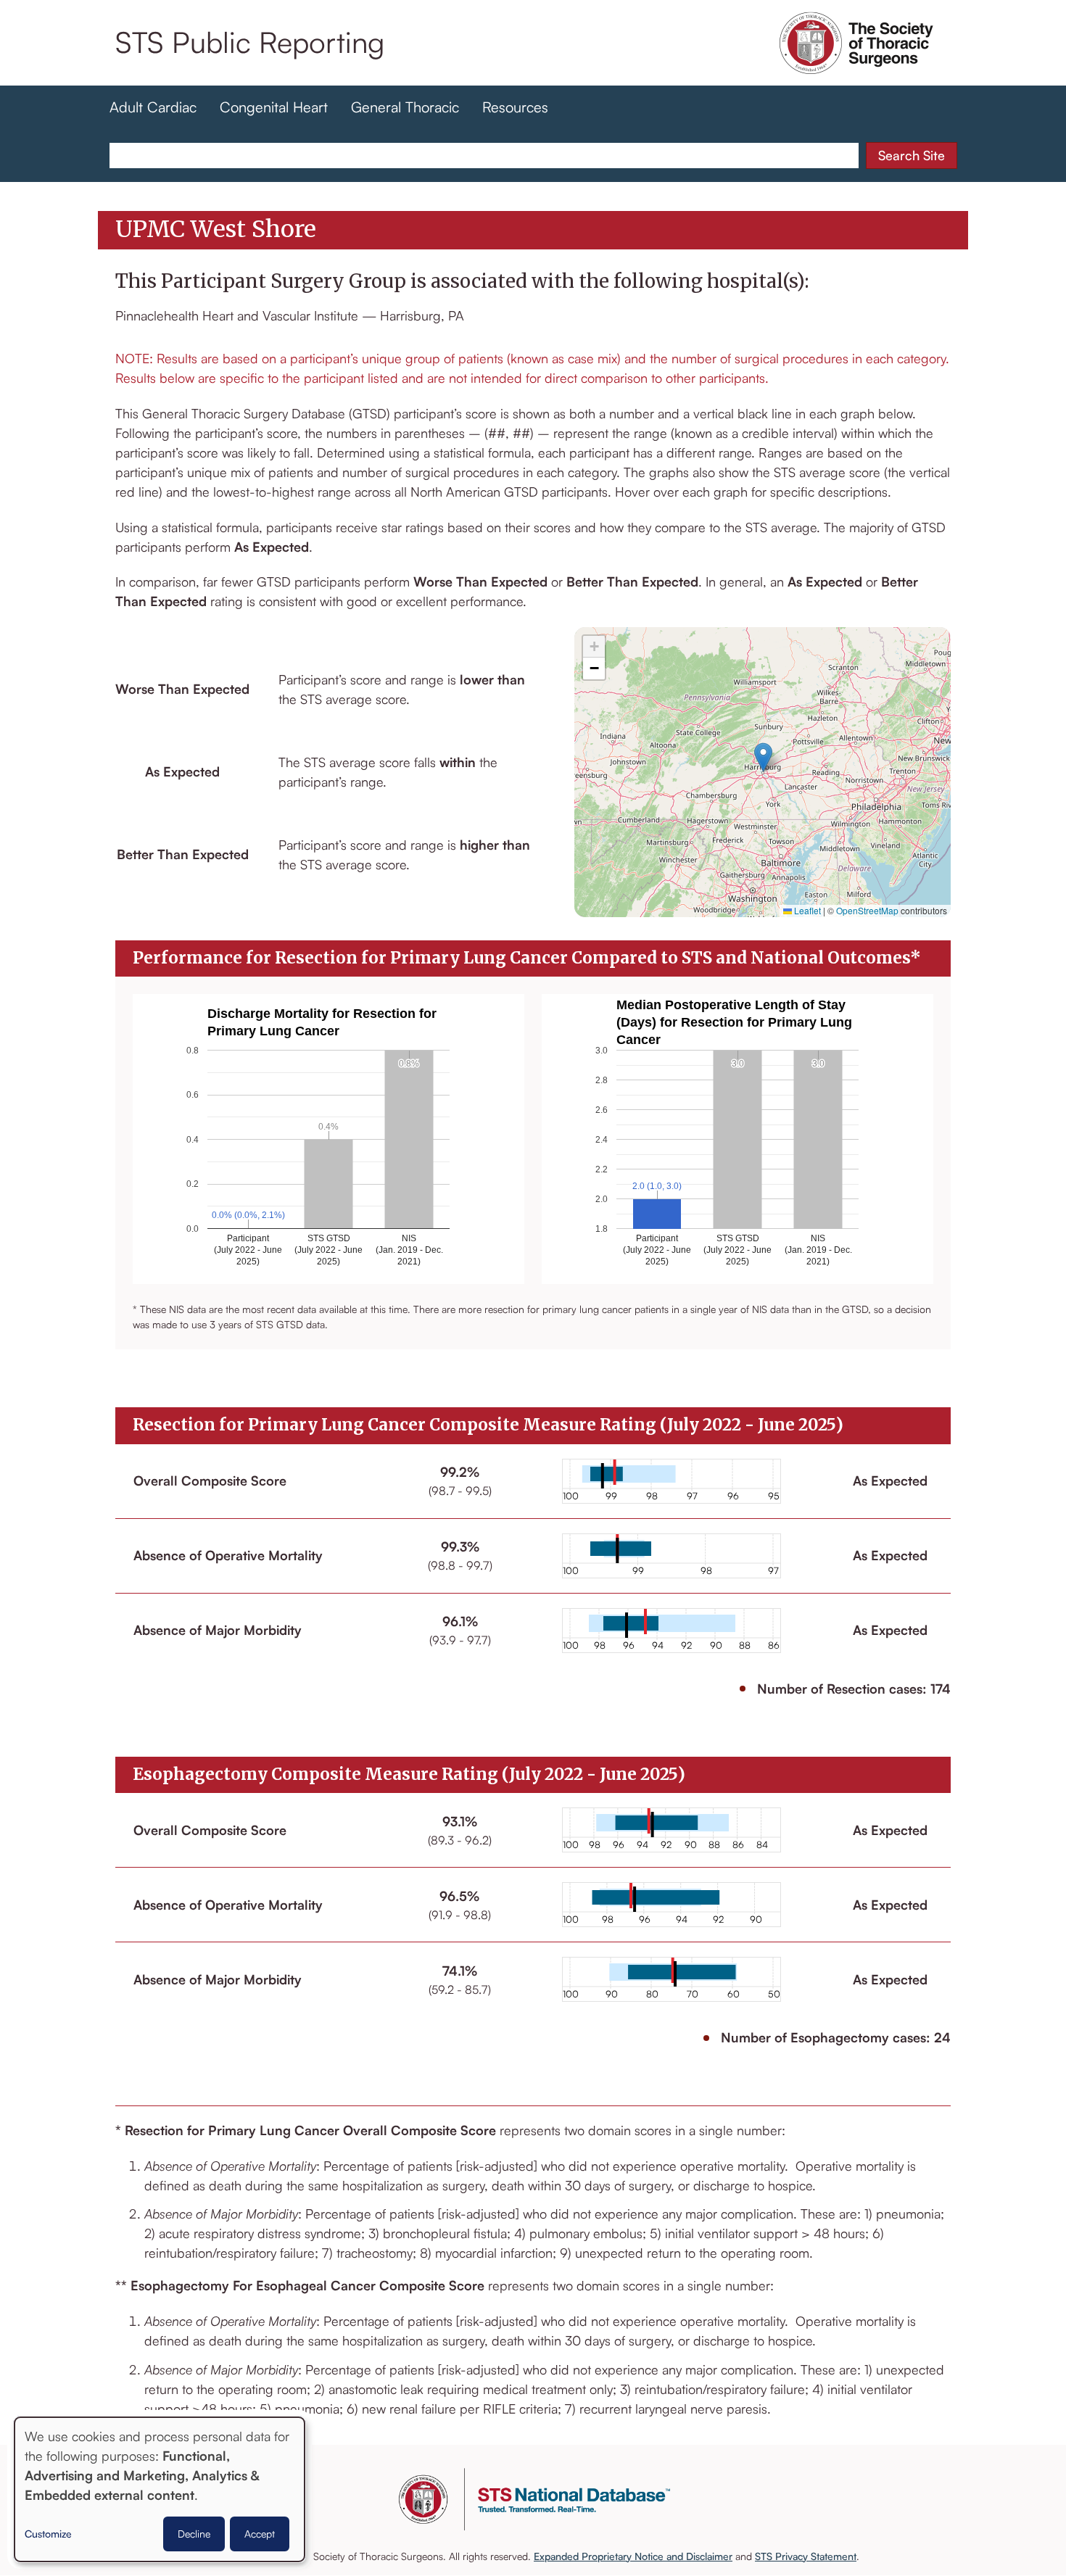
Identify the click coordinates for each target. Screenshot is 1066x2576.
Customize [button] (48, 2534)
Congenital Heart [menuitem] (274, 107)
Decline (194, 2534)
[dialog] (160, 2489)
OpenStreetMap (867, 910)
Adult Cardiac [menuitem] (153, 107)
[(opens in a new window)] (856, 64)
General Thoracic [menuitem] (405, 107)
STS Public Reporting (250, 42)
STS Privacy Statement (806, 2556)
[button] (763, 757)
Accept (260, 2534)
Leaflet (806, 910)
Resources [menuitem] (515, 107)
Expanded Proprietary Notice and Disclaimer (633, 2556)
